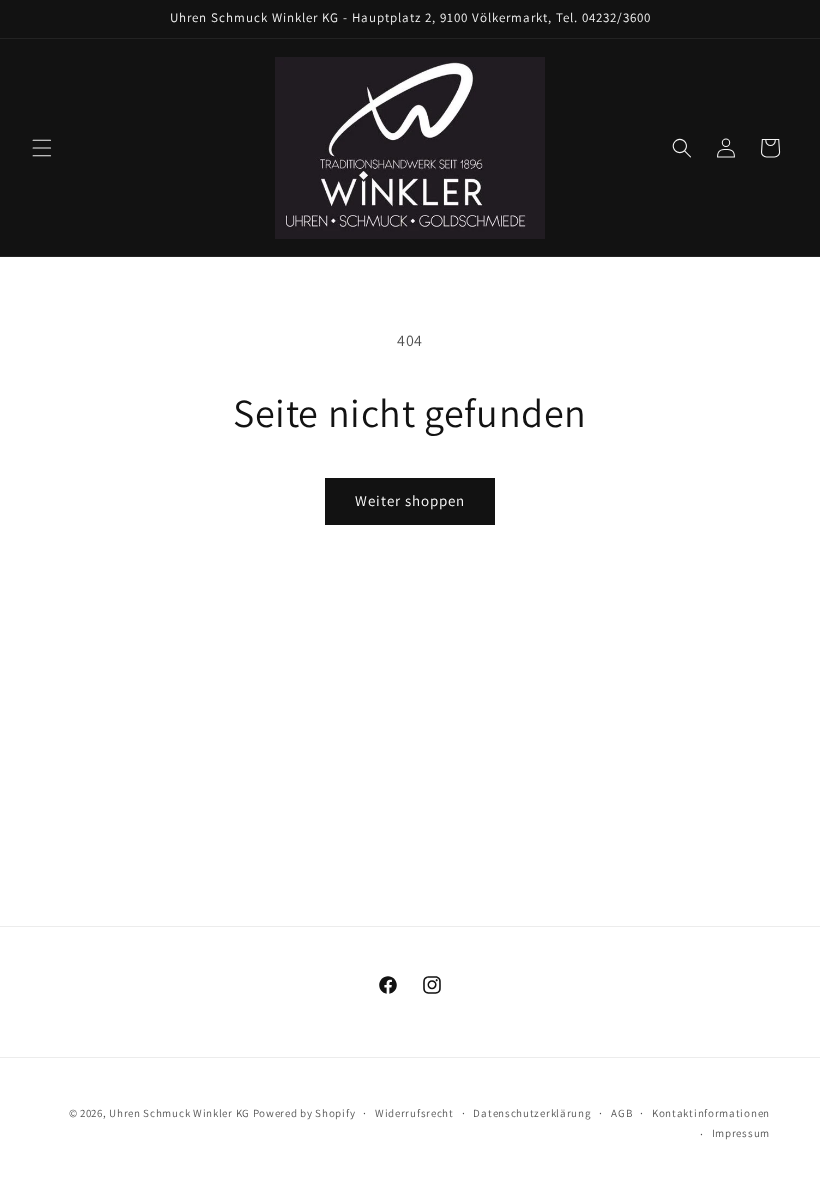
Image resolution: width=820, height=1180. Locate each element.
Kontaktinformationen (711, 1113)
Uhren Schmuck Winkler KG (179, 1113)
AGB (621, 1113)
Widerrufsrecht (414, 1113)
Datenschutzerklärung (532, 1113)
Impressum (741, 1133)
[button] (42, 148)
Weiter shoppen (410, 500)
